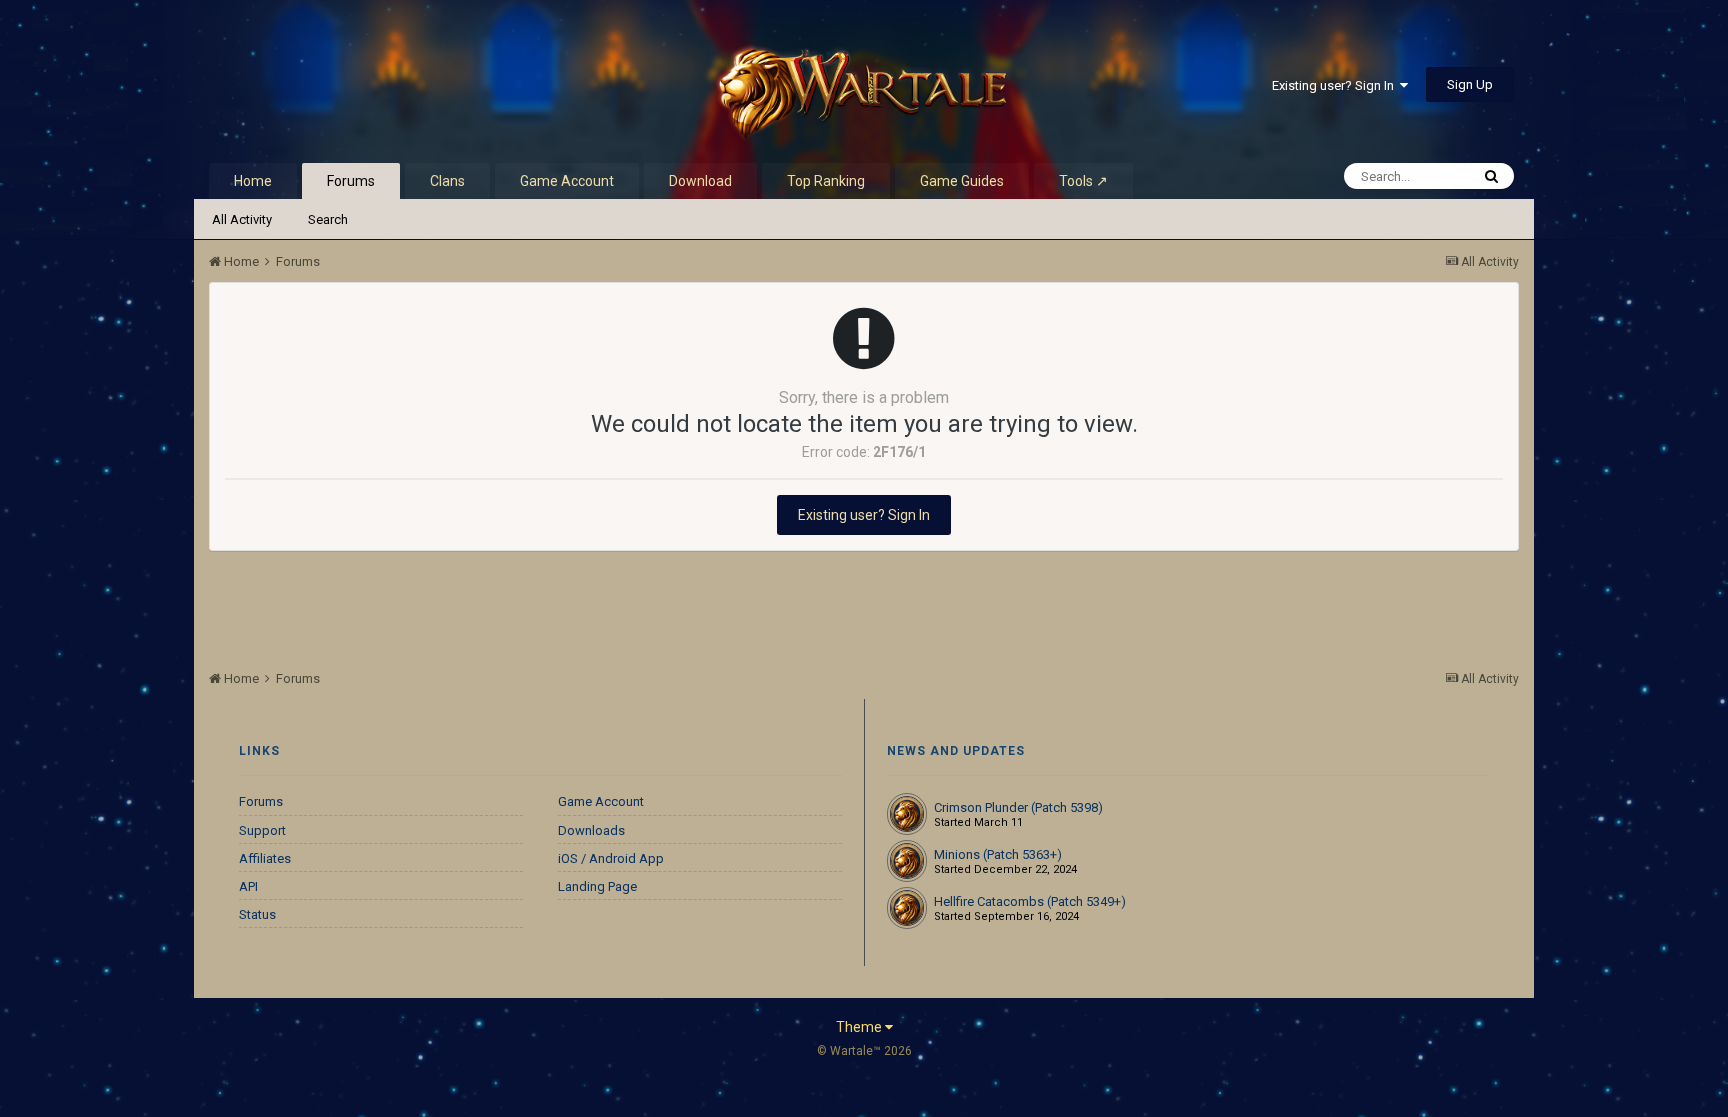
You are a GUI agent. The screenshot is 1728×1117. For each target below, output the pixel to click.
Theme (860, 1027)
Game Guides (962, 181)
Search (328, 219)
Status (257, 914)
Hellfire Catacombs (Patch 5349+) (1030, 901)
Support (262, 830)
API (248, 886)
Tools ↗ (1083, 181)
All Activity (242, 219)
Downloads (591, 830)
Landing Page (597, 886)
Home (253, 181)
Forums (351, 181)
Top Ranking (826, 181)
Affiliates (265, 858)
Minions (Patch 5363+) (998, 854)
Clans (447, 181)
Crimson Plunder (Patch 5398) (1018, 807)
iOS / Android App (611, 858)
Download (700, 181)
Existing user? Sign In (1336, 85)
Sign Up (1470, 84)
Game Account (567, 181)
